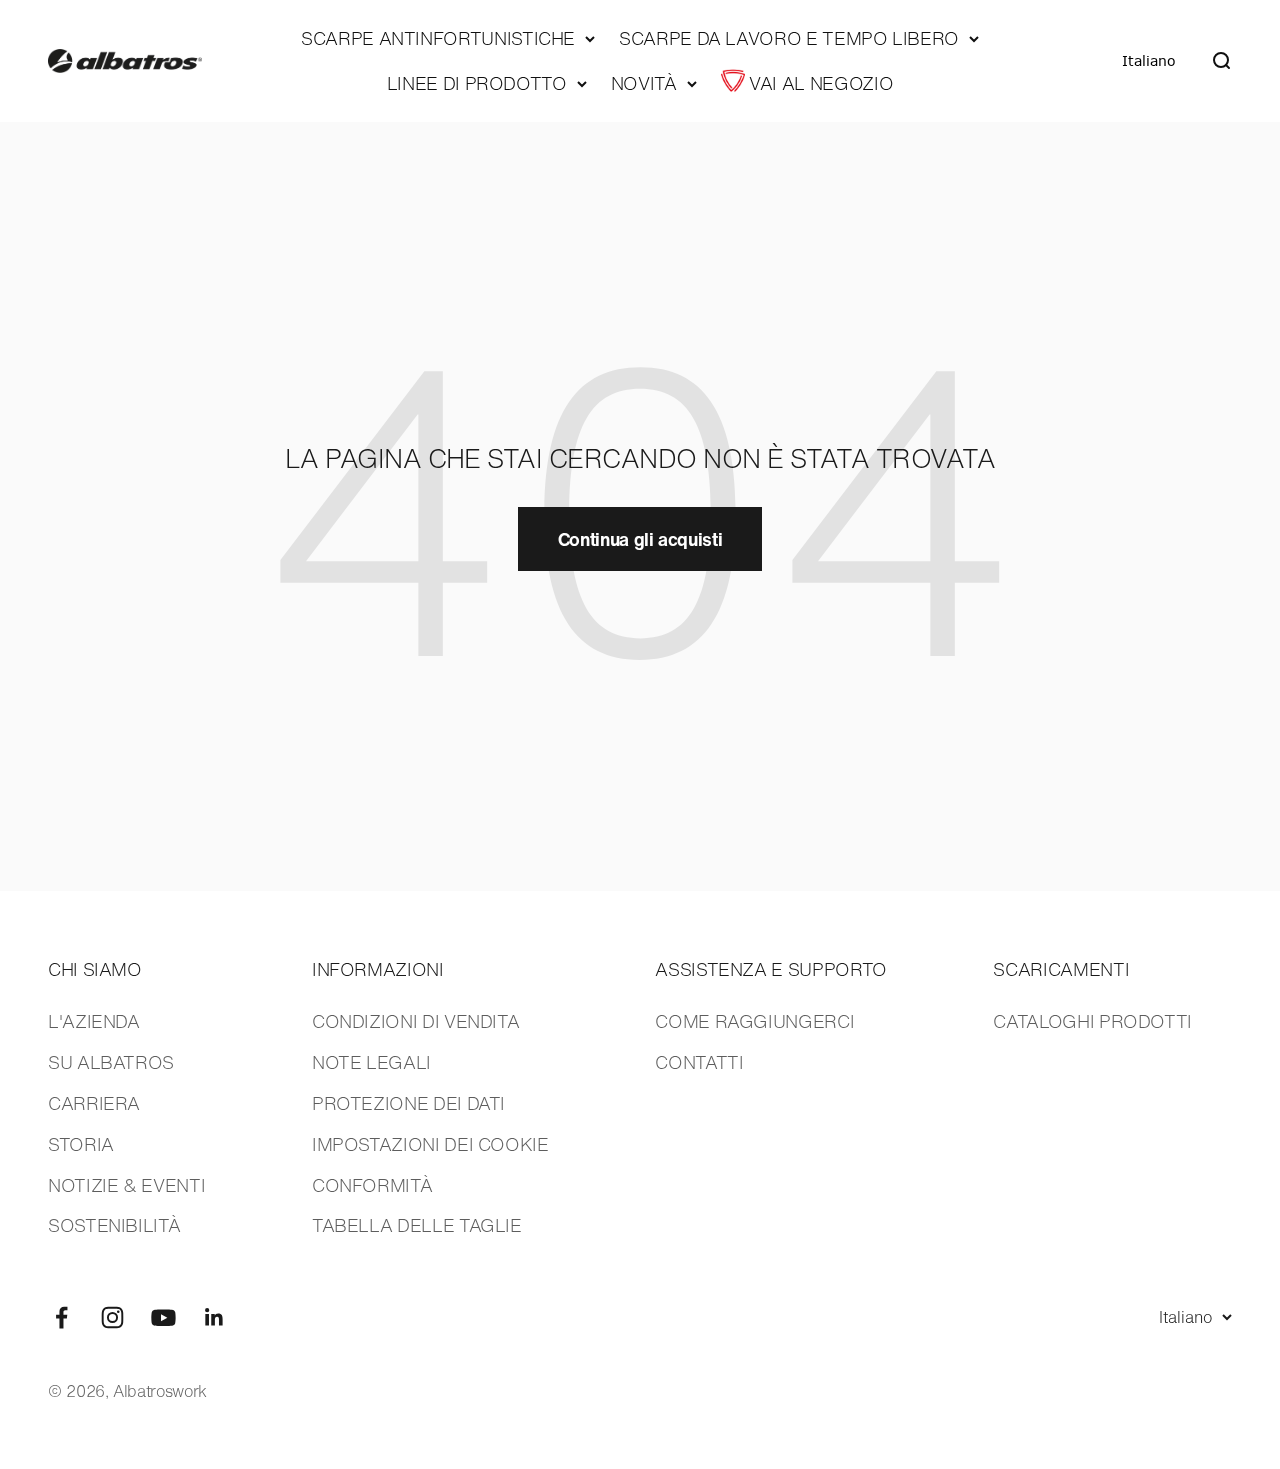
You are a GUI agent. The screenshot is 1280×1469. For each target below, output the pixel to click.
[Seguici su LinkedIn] (214, 1317)
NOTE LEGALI (371, 1062)
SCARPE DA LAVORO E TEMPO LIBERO (789, 38)
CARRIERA (94, 1103)
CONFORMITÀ (372, 1185)
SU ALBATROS (111, 1062)
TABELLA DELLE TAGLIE (417, 1225)
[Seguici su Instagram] (112, 1317)
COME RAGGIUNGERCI (754, 1021)
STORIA (81, 1144)
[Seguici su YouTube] (163, 1317)
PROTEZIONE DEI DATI (408, 1103)
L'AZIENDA (94, 1021)
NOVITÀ (644, 83)
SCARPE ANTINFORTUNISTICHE (438, 38)
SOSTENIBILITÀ (114, 1225)
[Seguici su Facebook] (61, 1317)
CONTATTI (699, 1062)
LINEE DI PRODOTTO (477, 83)
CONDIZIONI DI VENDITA (415, 1021)
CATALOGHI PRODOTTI (1092, 1021)
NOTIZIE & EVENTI (126, 1185)
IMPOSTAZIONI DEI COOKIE (430, 1144)
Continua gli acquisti (640, 539)
